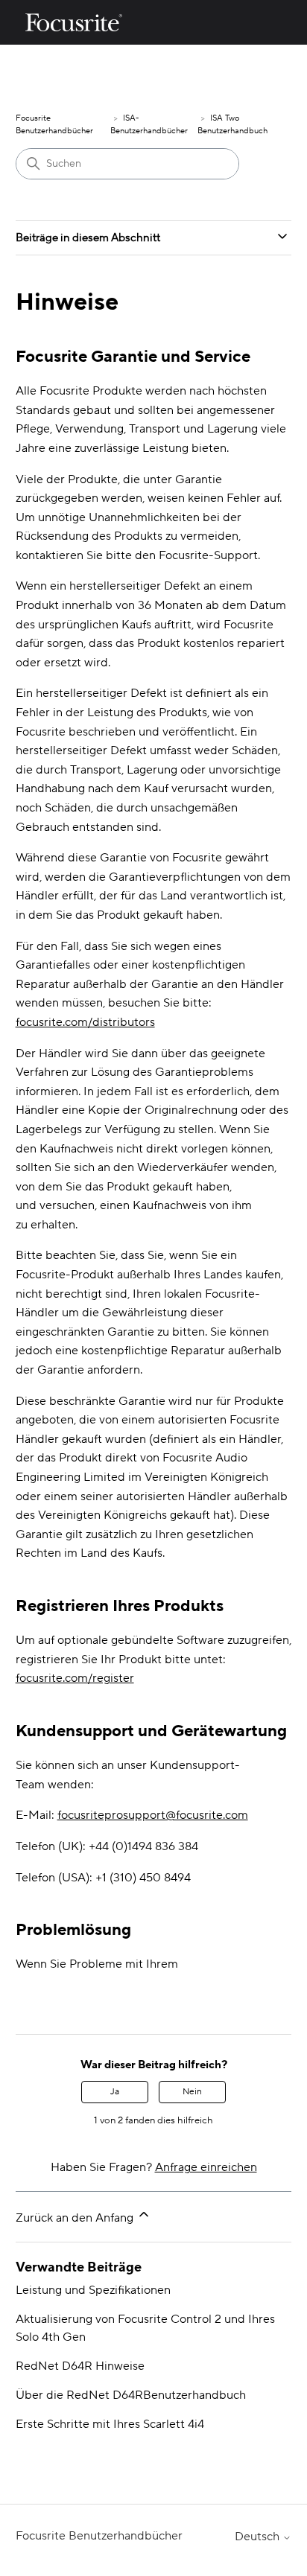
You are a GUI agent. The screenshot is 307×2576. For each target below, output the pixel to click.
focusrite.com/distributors (85, 1022)
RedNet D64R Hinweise (80, 2366)
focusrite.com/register (75, 1678)
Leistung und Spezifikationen (93, 2290)
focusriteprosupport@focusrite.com (153, 1815)
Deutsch (259, 2537)
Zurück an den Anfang (76, 2218)
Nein (192, 2092)
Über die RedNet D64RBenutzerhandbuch (131, 2395)
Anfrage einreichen (206, 2167)
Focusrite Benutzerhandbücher (99, 2536)
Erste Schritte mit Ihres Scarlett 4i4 (110, 2424)
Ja (115, 2092)
